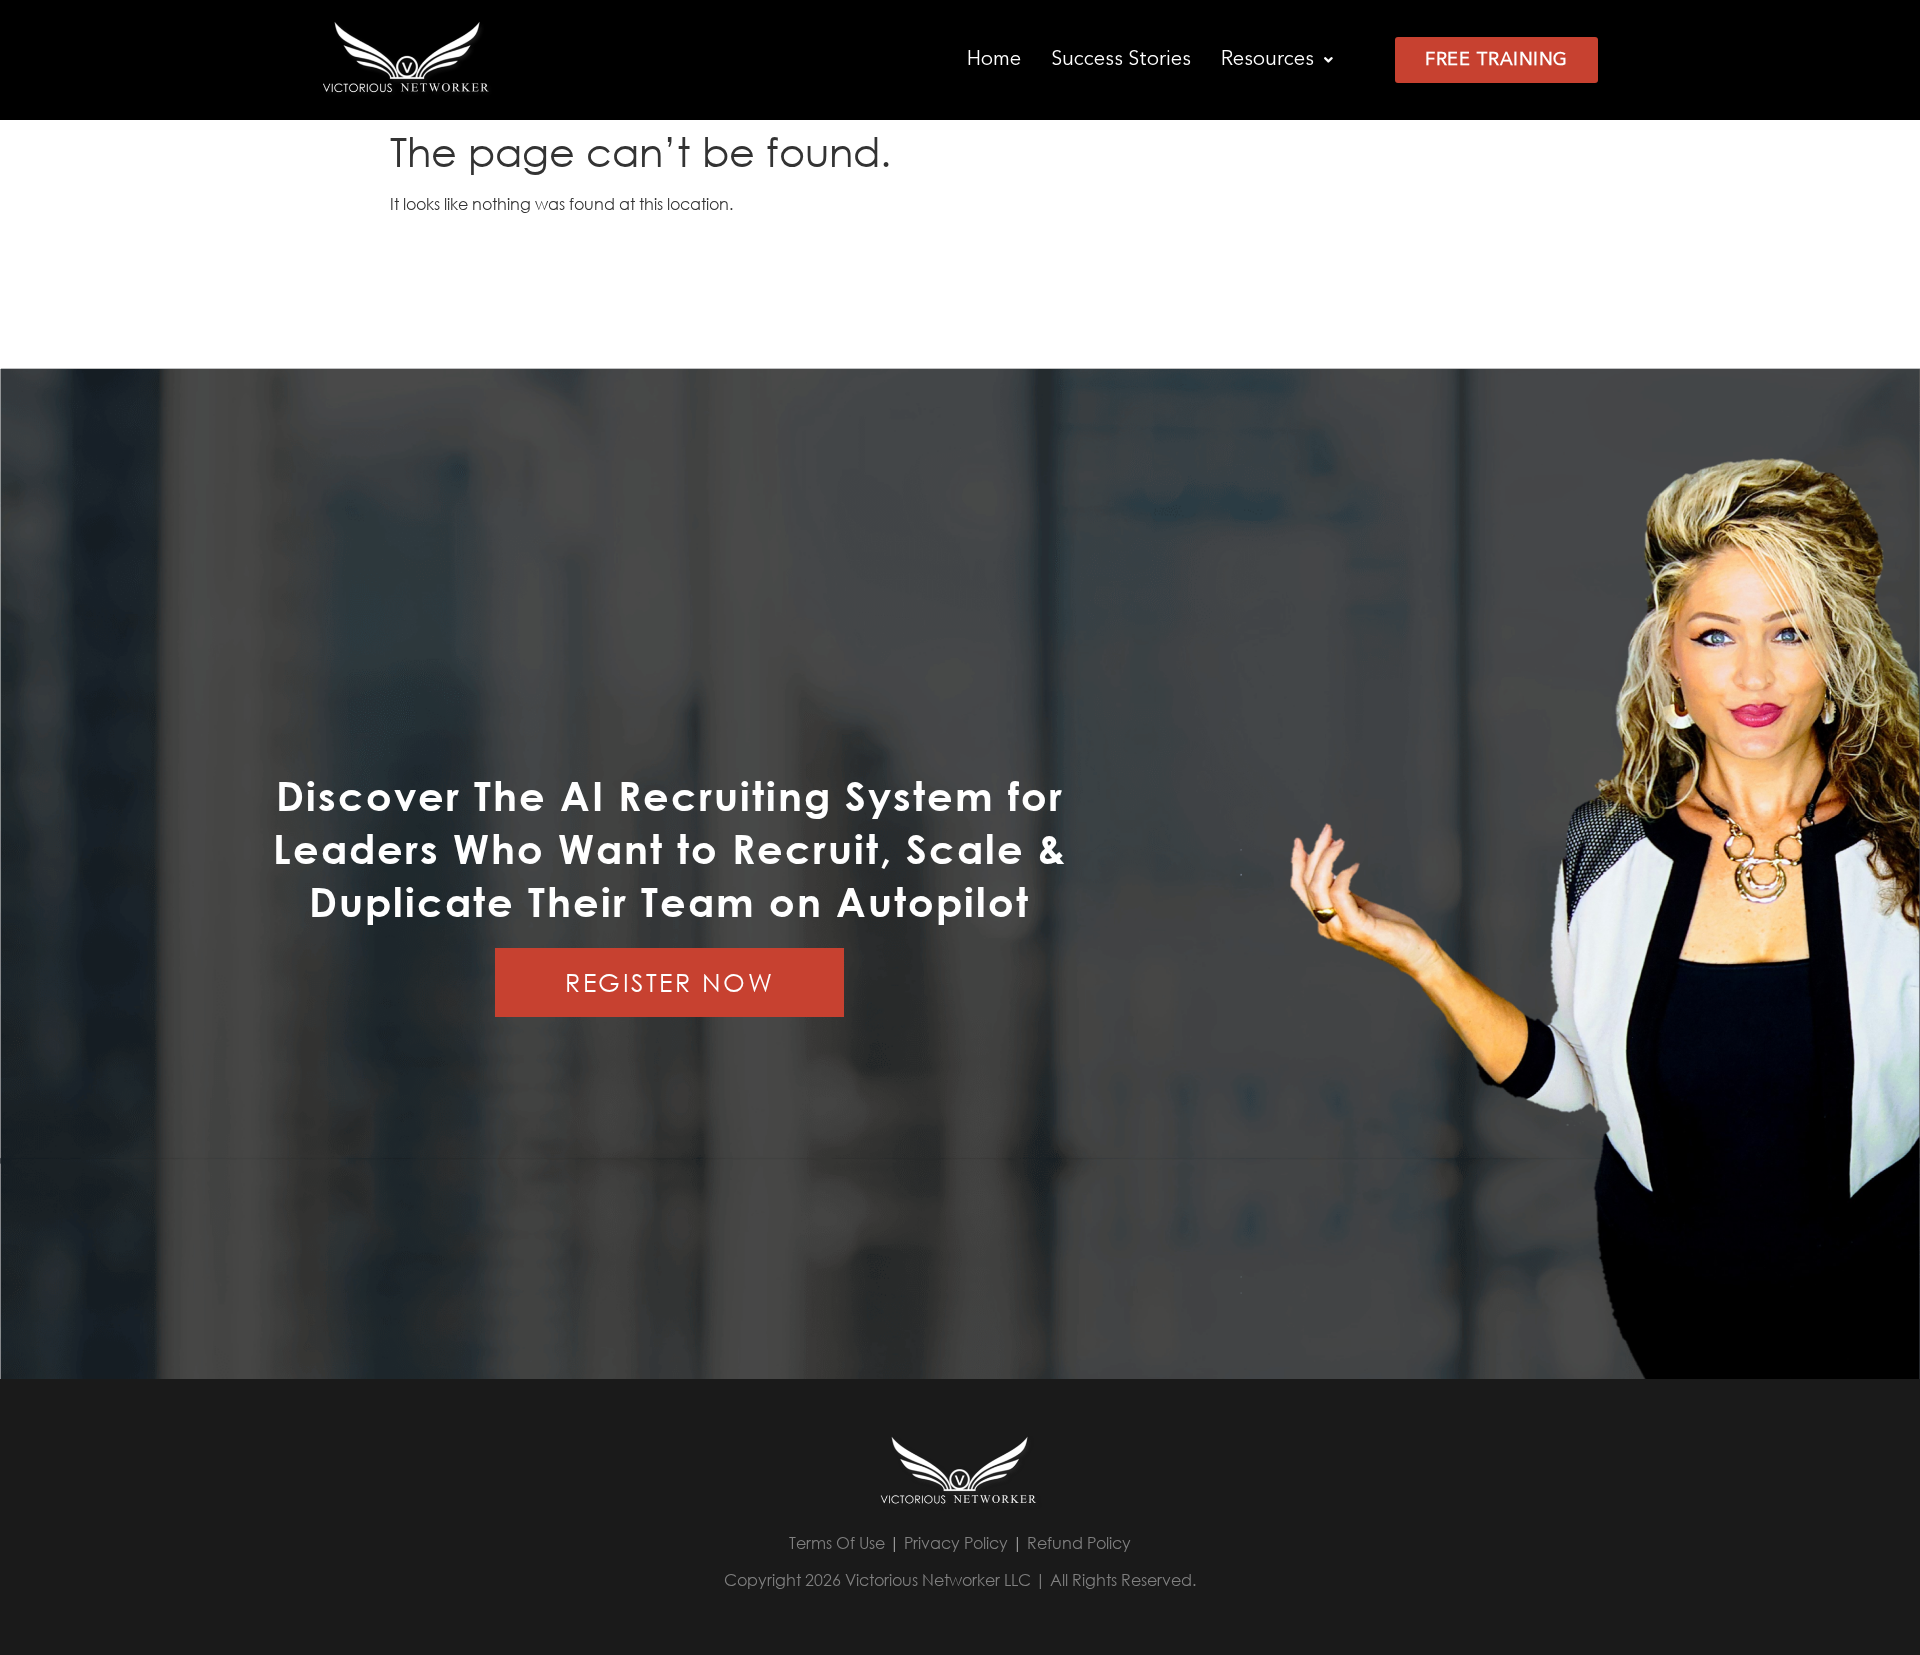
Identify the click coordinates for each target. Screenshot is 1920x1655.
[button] (1277, 60)
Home (994, 60)
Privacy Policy (956, 1543)
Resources (1267, 60)
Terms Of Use (837, 1543)
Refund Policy (1079, 1543)
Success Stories (1121, 60)
